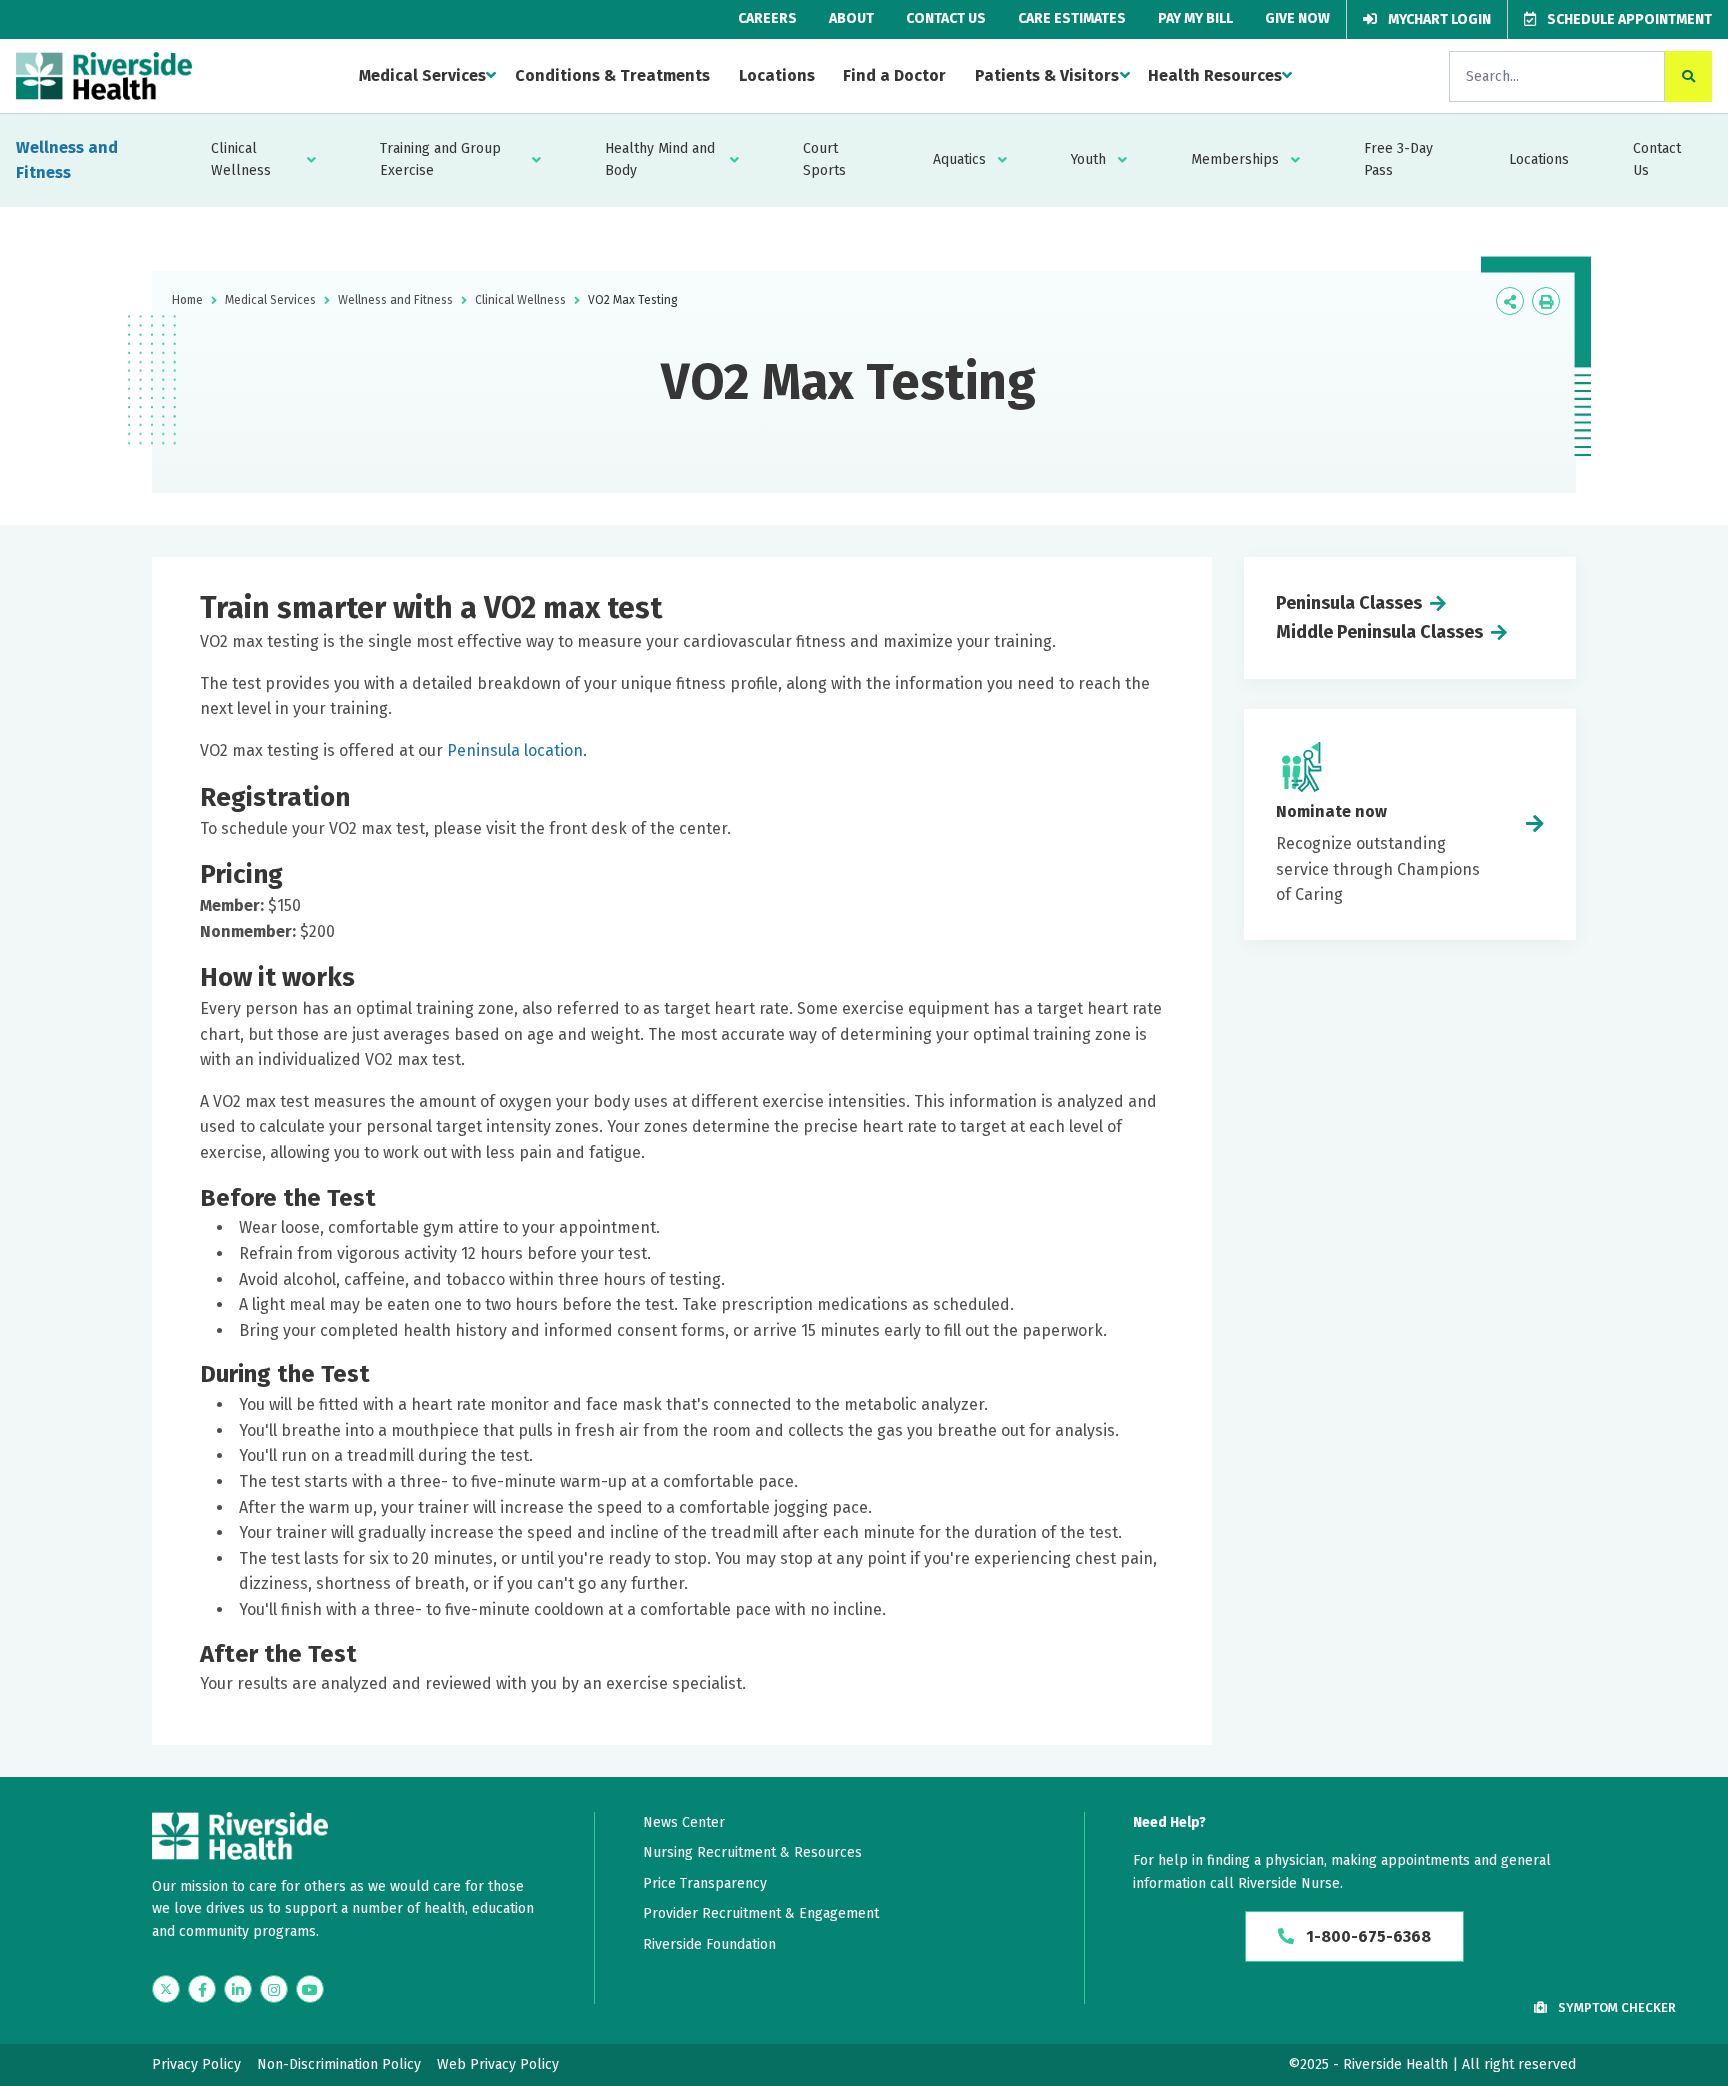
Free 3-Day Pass (1398, 159)
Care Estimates (1072, 18)
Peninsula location (515, 750)
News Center (684, 1822)
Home (187, 300)
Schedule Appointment (1628, 19)
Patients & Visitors (1047, 75)
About (851, 18)
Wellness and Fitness (67, 160)
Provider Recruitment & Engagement (761, 1913)
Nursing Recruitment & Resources (752, 1852)
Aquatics (959, 159)
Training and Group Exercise (440, 159)
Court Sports (824, 159)
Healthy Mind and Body (660, 159)
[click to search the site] (1688, 76)
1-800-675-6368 (1366, 1936)
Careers (767, 18)
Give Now (1297, 18)
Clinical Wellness (241, 159)
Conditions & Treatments (612, 75)
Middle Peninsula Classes (1379, 632)
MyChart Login (1438, 19)
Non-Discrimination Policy (339, 2064)
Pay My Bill (1195, 18)
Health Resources (1215, 75)
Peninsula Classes (1349, 603)
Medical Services (422, 75)
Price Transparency (705, 1883)
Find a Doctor (894, 75)
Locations (777, 75)
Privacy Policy (196, 2064)
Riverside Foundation (709, 1944)
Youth (1088, 159)
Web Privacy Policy (498, 2064)
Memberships (1235, 159)
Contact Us (946, 18)
